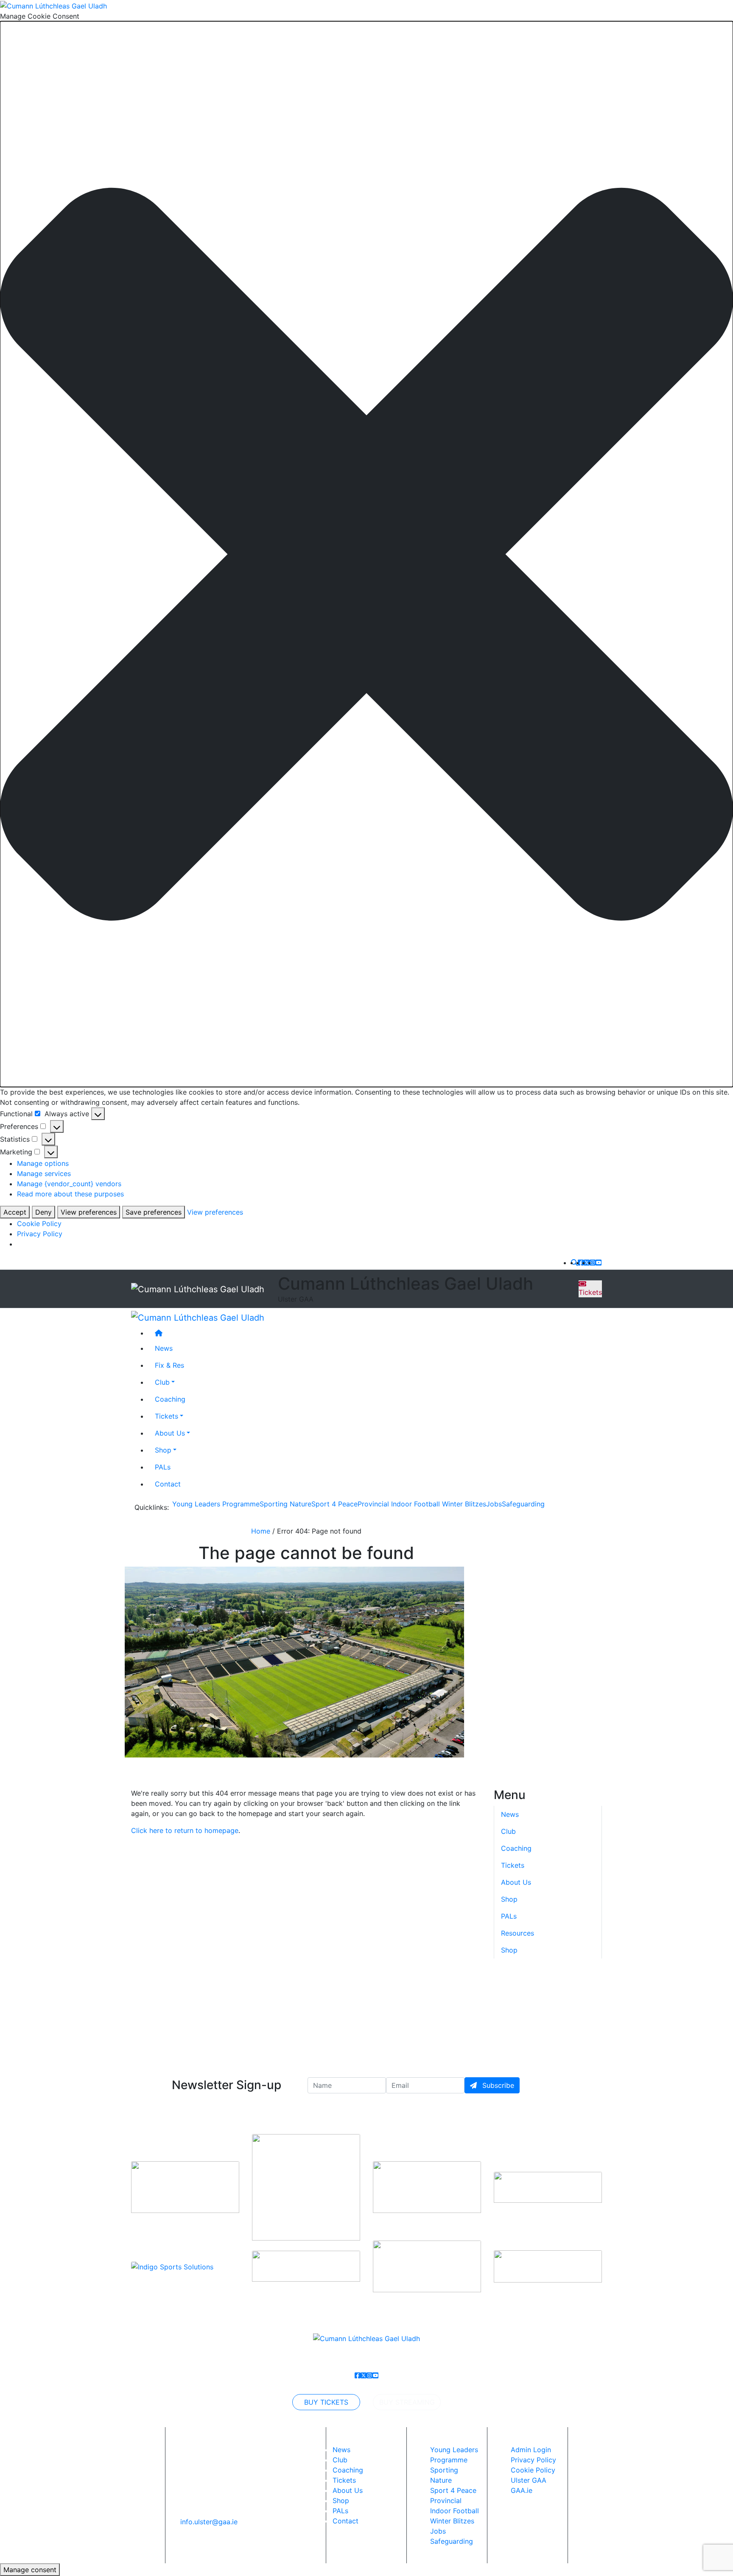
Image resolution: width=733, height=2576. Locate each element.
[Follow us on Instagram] (593, 1263)
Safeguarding (523, 1504)
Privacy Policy (40, 1234)
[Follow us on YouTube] (599, 1263)
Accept (15, 1212)
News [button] (164, 1348)
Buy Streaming (407, 2402)
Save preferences (154, 1212)
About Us (170, 1433)
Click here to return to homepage (185, 1830)
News (341, 2450)
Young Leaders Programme (216, 1504)
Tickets (590, 1292)
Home (261, 1531)
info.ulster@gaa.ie (209, 2522)
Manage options (43, 1163)
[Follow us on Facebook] (581, 1263)
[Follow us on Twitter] (587, 1263)
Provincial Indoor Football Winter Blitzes (422, 1504)
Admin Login (531, 2450)
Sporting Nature (285, 1504)
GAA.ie (522, 2490)
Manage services (44, 1173)
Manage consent (30, 2570)
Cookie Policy (39, 1224)
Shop (163, 1450)
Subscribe (497, 2085)
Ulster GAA (529, 2480)
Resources (518, 1933)
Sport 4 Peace (334, 1504)
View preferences (89, 1212)
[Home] (375, 1333)
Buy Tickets (326, 2402)
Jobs (494, 1504)
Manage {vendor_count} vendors (69, 1184)
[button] (366, 554)
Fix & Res (169, 1365)
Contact (168, 1484)
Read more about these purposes (70, 1194)
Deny (43, 1212)
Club (162, 1382)
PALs (163, 1467)
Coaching (170, 1399)
